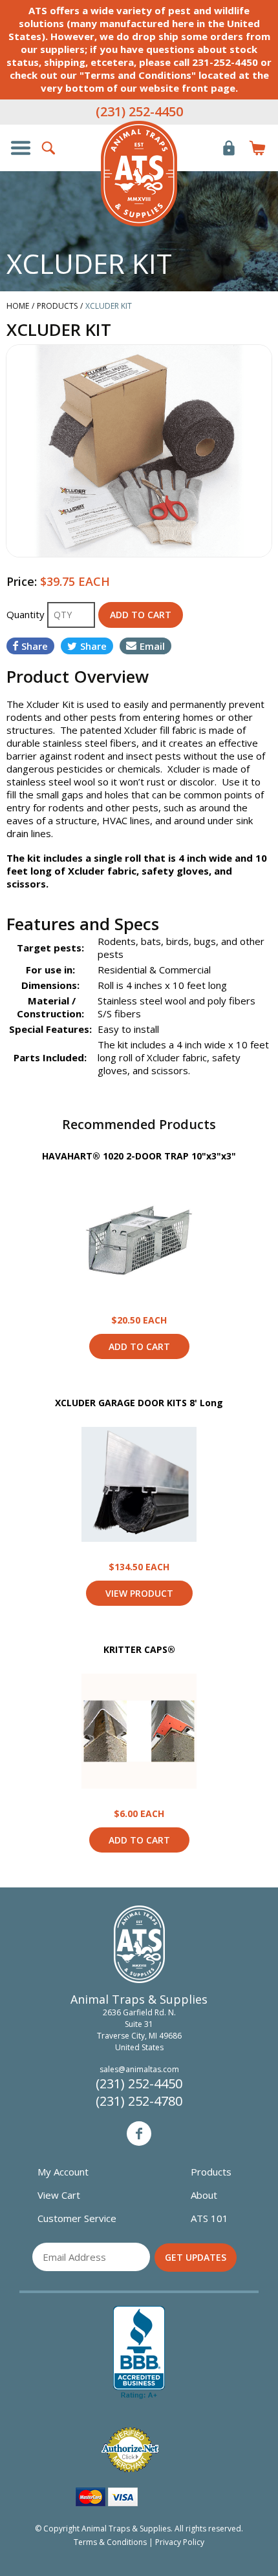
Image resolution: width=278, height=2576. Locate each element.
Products (211, 2172)
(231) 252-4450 (139, 111)
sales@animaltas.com (139, 2069)
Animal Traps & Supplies (139, 174)
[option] (139, 451)
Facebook (139, 2134)
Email (152, 646)
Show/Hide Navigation (21, 148)
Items (257, 148)
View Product (139, 1238)
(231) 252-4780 (139, 2101)
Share (35, 646)
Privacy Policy (180, 2542)
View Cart (59, 2195)
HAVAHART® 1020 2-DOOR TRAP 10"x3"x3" (139, 1156)
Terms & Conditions (110, 2542)
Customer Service (77, 2218)
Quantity (27, 614)
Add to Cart (139, 1346)
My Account (63, 2172)
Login (229, 148)
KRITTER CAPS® (139, 1649)
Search (49, 148)
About (204, 2195)
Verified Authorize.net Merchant (130, 2450)
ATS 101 (209, 2218)
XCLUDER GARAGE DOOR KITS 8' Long (139, 1403)
